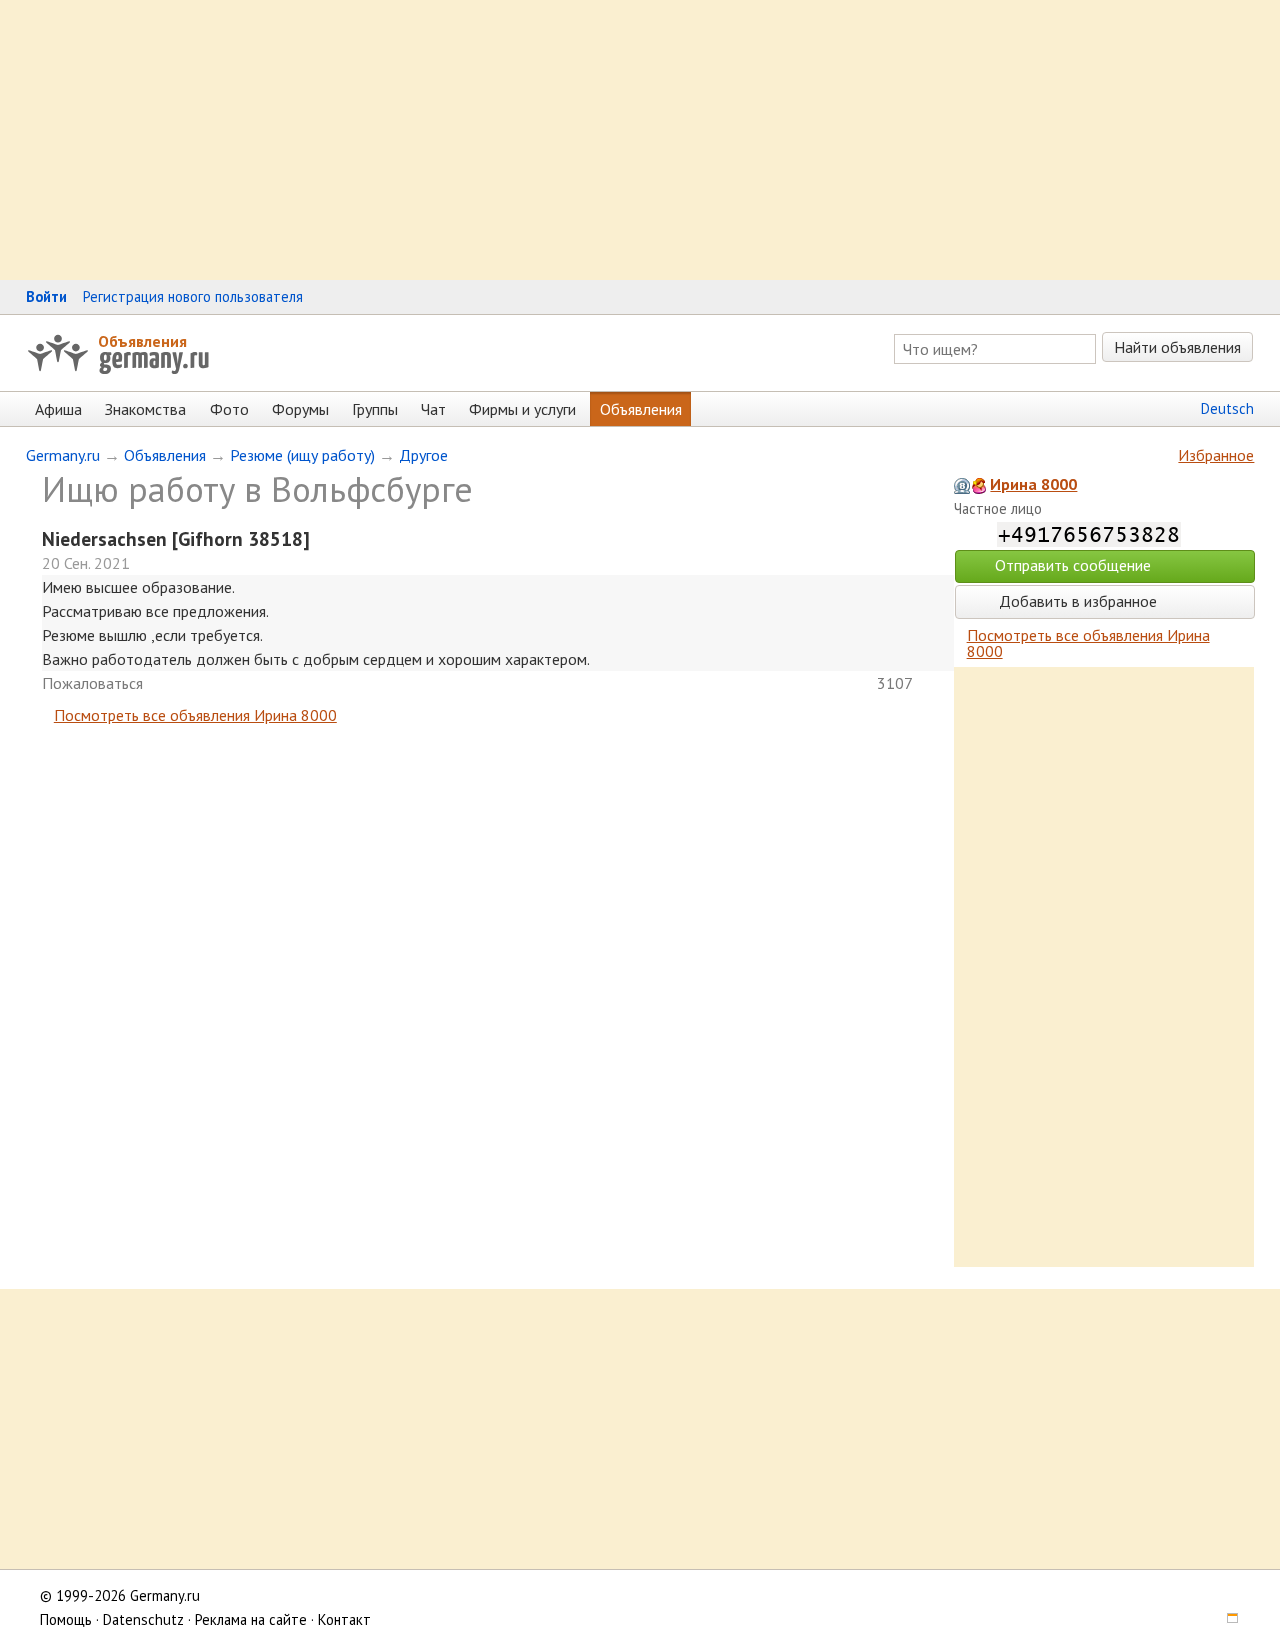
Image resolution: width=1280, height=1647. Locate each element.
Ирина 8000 (1033, 484)
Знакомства (145, 409)
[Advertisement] (600, 140)
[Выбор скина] (1226, 1619)
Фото (229, 409)
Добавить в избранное (1076, 601)
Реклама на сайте (251, 1619)
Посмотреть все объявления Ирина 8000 (195, 715)
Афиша (58, 409)
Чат (433, 409)
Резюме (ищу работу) (302, 455)
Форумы (300, 409)
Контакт (344, 1619)
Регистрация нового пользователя (193, 296)
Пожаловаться (92, 683)
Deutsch (1227, 408)
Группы (375, 409)
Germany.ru (63, 455)
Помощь (66, 1619)
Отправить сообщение (1073, 565)
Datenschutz (143, 1619)
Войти (46, 296)
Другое (423, 455)
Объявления (142, 341)
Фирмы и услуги (522, 409)
